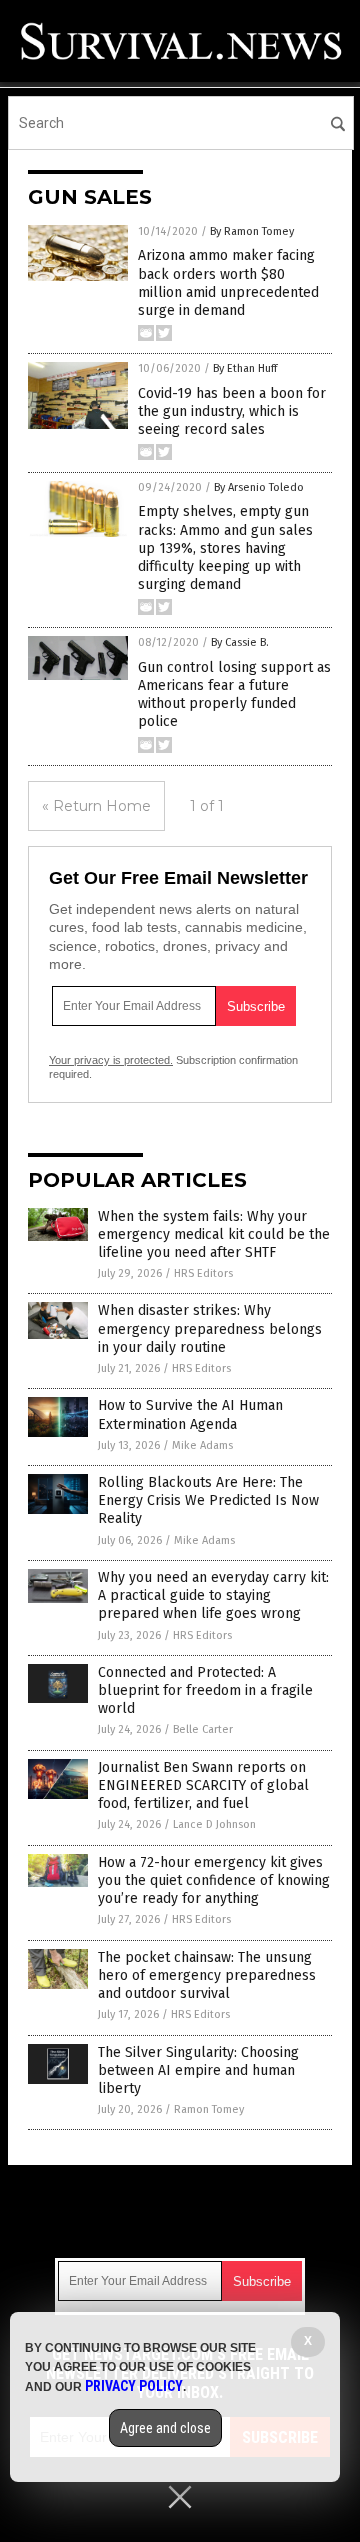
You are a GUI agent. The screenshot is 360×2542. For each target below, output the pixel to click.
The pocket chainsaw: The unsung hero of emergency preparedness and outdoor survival (207, 1975)
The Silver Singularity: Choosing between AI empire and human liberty (198, 2070)
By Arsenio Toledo (259, 487)
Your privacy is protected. (111, 1060)
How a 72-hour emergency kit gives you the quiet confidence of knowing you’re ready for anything (214, 1880)
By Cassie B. (240, 642)
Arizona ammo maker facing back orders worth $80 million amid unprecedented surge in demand (228, 283)
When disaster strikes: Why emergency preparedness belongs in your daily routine (210, 1328)
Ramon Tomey (209, 2109)
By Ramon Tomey (252, 231)
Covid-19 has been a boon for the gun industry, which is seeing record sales (232, 411)
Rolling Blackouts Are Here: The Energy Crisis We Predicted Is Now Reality (208, 1500)
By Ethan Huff (245, 368)
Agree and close (165, 2428)
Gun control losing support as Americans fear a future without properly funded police (234, 695)
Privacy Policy (134, 2386)
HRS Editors (203, 1273)
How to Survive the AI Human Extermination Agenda (190, 1414)
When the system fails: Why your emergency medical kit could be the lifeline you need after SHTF (214, 1234)
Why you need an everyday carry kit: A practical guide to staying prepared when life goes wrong (213, 1595)
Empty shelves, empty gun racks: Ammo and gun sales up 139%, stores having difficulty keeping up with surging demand (225, 548)
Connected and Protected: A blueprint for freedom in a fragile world (205, 1690)
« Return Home (96, 806)
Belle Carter (203, 1729)
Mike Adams (202, 1445)
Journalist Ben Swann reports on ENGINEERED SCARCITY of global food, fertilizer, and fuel (203, 1785)
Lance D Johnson (214, 1824)
